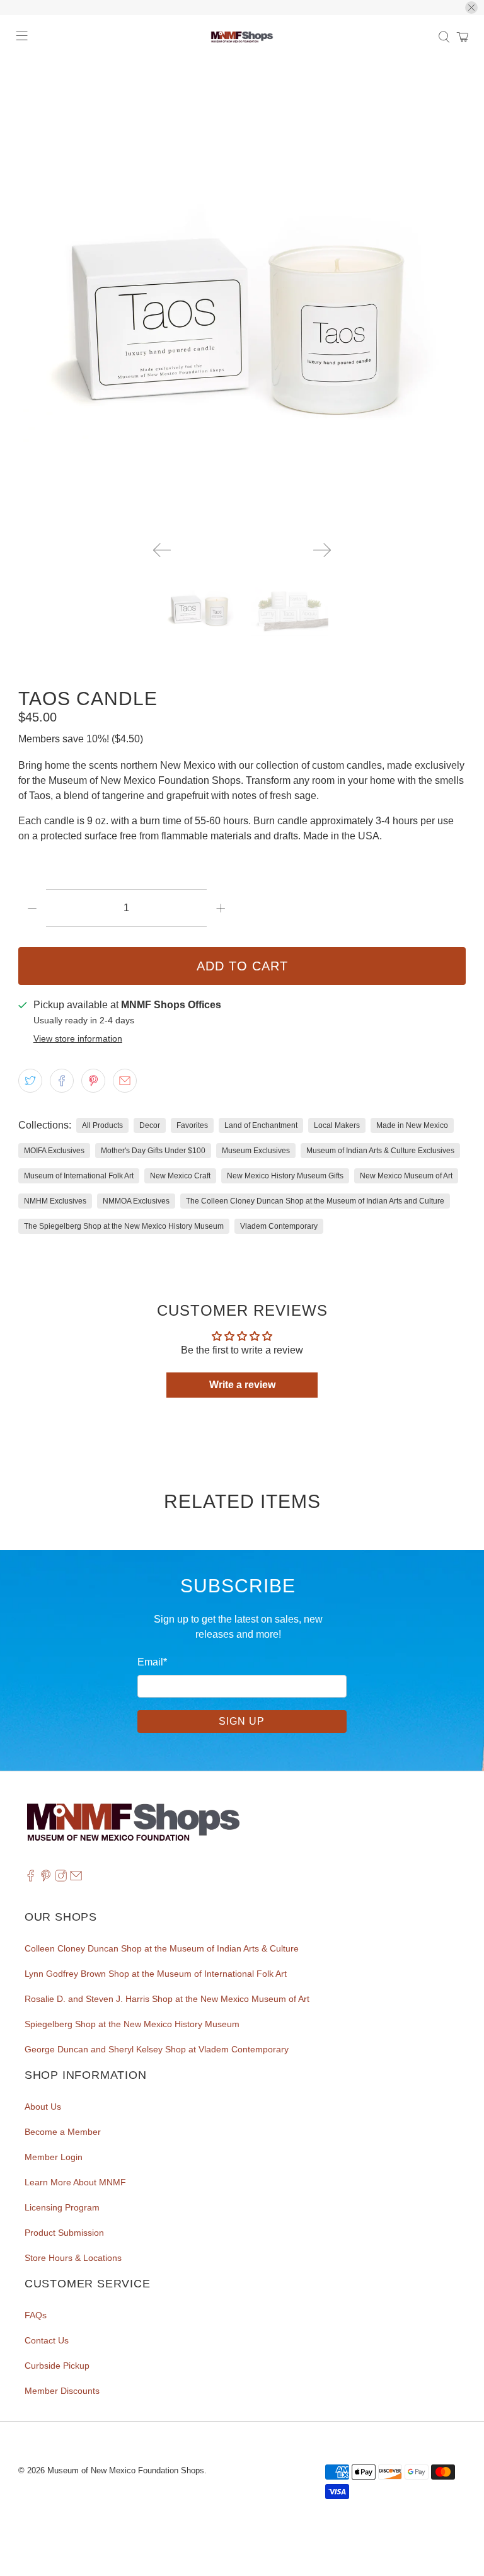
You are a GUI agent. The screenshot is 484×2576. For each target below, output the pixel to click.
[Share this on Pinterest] (93, 1081)
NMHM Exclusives (55, 1201)
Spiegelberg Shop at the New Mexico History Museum (132, 2024)
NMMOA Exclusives (136, 1201)
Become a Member (63, 2132)
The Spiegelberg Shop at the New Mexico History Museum (124, 1226)
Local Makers (337, 1125)
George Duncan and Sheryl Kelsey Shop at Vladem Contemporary (157, 2049)
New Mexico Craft (180, 1176)
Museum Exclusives (256, 1151)
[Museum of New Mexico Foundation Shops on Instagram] (61, 1878)
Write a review (242, 1385)
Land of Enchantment (261, 1125)
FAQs (36, 2315)
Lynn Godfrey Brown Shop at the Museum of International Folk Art (156, 1974)
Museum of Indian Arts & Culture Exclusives (380, 1151)
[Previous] (162, 550)
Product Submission (64, 2233)
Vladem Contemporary (279, 1226)
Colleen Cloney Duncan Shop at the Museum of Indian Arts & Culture (162, 1948)
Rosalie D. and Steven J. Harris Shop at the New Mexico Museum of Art (167, 1999)
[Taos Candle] (242, 308)
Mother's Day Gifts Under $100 (153, 1151)
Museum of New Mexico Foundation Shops (126, 2470)
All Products (102, 1125)
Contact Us (47, 2340)
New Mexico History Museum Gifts (285, 1176)
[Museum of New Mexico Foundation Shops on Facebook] (31, 1878)
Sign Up (242, 1721)
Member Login (54, 2157)
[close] (471, 8)
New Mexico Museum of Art (406, 1176)
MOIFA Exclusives (54, 1151)
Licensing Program (62, 2207)
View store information (78, 1039)
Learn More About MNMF (75, 2182)
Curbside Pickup (57, 2366)
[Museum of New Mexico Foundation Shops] (242, 37)
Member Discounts (62, 2391)
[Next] (322, 550)
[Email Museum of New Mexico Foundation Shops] (76, 1878)
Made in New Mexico (412, 1125)
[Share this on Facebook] (62, 1081)
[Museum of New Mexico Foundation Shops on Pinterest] (46, 1878)
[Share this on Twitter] (30, 1081)
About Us (43, 2107)
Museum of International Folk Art (79, 1176)
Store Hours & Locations (73, 2258)
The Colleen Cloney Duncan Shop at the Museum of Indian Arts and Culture (315, 1201)
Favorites (192, 1125)
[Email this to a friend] (125, 1081)
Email (152, 1662)
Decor (150, 1125)
